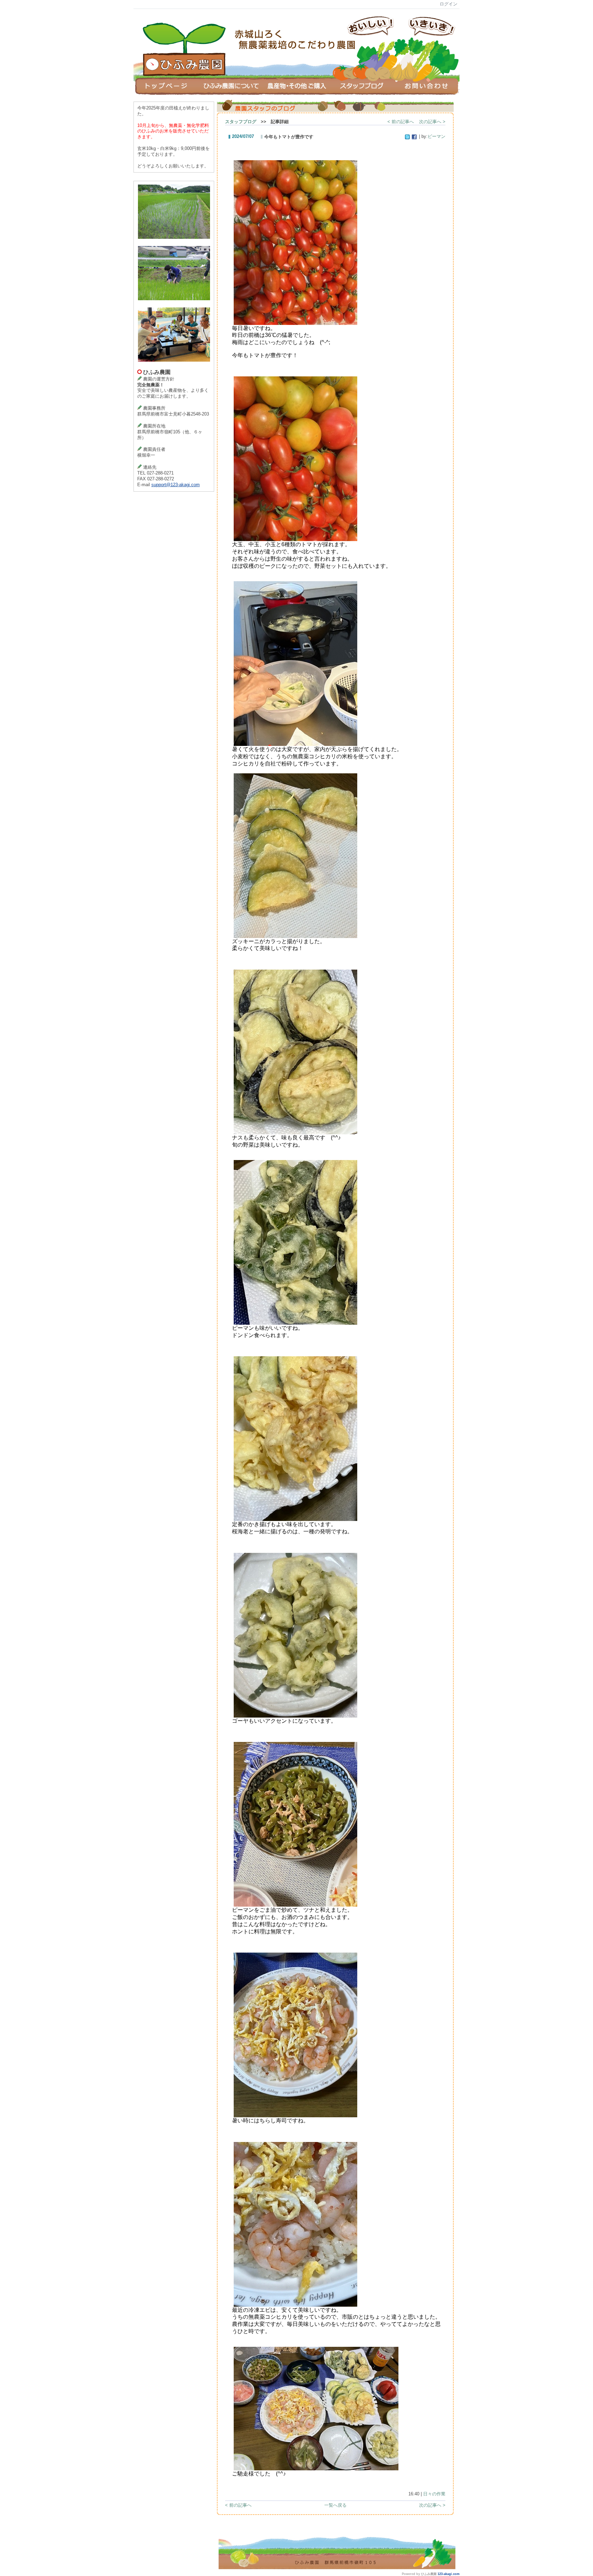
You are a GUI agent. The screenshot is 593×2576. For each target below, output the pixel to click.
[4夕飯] (316, 2468)
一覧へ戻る (335, 2505)
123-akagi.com (449, 2574)
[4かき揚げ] (295, 1519)
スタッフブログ (241, 122)
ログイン (449, 4)
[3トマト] (295, 323)
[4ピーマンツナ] (295, 1905)
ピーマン (437, 136)
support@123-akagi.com (176, 485)
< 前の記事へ (401, 122)
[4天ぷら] (295, 744)
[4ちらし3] (295, 2305)
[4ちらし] (295, 2115)
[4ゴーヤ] (295, 1716)
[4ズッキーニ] (295, 936)
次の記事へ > (432, 122)
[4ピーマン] (295, 1323)
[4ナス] (295, 1132)
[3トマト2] (295, 539)
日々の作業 (434, 2494)
